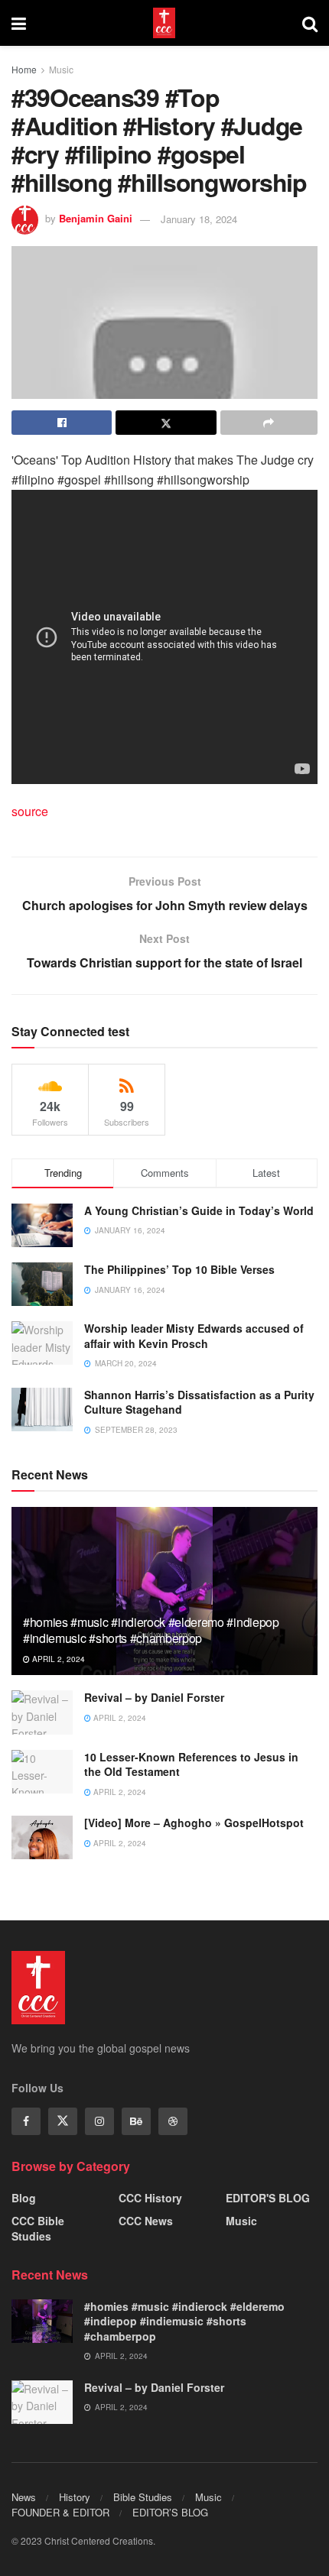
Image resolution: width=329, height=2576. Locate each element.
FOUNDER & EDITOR (60, 2512)
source (30, 811)
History (75, 2497)
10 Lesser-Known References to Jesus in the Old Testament (191, 1764)
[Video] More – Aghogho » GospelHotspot (194, 1823)
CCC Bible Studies (38, 2228)
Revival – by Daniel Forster (154, 1697)
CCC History (150, 2198)
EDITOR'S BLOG (268, 2198)
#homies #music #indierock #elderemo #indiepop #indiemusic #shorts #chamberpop (151, 1630)
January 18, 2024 (199, 219)
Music (61, 69)
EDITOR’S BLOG (170, 2512)
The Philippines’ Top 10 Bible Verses (179, 1269)
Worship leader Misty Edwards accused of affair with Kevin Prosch (194, 1336)
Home (24, 69)
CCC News (146, 2221)
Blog (24, 2198)
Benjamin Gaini (96, 219)
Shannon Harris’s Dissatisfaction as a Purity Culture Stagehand (199, 1402)
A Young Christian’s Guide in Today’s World (199, 1210)
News (24, 2497)
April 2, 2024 (57, 1659)
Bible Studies (143, 2497)
